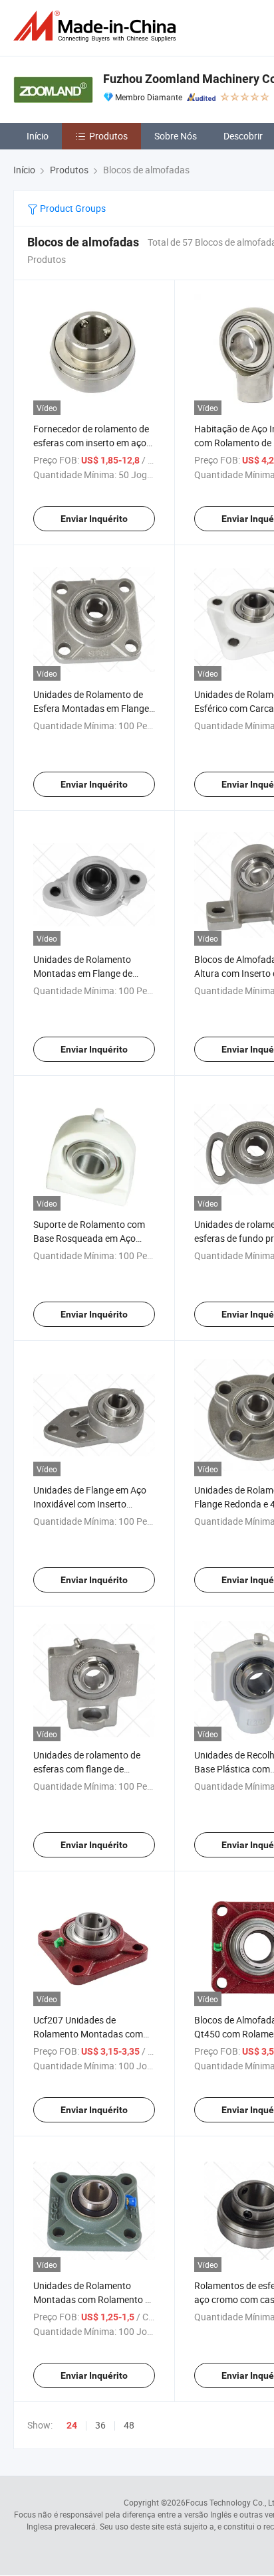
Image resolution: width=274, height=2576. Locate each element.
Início (38, 136)
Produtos (108, 136)
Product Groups (72, 208)
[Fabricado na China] (97, 26)
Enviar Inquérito (94, 519)
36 (100, 2425)
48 (129, 2425)
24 (72, 2425)
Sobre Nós (176, 136)
